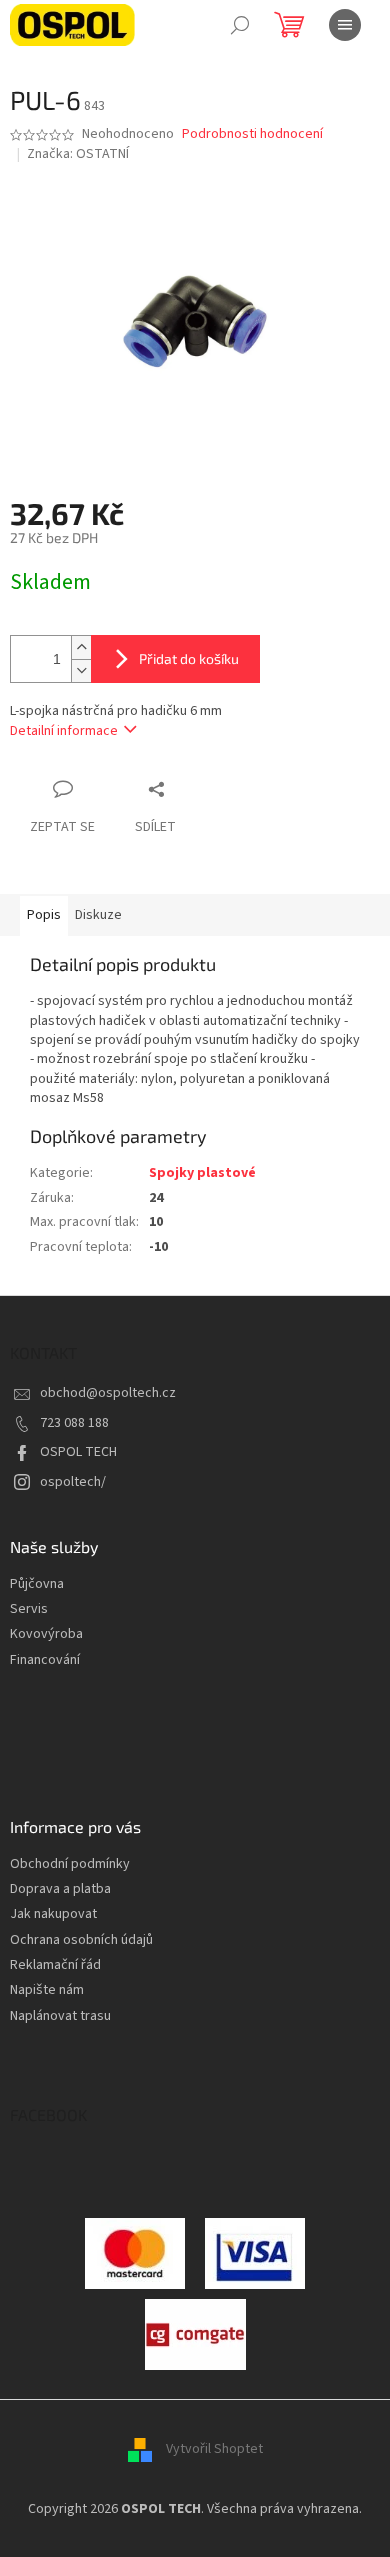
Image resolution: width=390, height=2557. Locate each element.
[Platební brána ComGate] (135, 2252)
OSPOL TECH (78, 1452)
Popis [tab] (44, 915)
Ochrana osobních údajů (81, 1940)
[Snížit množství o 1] (81, 670)
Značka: (78, 154)
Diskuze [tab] (98, 915)
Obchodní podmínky (70, 1864)
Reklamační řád (55, 1965)
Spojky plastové (202, 1173)
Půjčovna (37, 1584)
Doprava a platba (60, 1889)
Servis (29, 1609)
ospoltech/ (73, 1482)
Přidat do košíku (189, 658)
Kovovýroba (46, 1634)
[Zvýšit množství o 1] (81, 647)
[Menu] (345, 25)
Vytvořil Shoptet (214, 2449)
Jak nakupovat (53, 1914)
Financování (45, 1660)
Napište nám (47, 1990)
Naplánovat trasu (60, 2016)
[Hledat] (240, 25)
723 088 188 (74, 1423)
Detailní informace (64, 731)
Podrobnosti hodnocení (252, 134)
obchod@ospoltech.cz (108, 1393)
